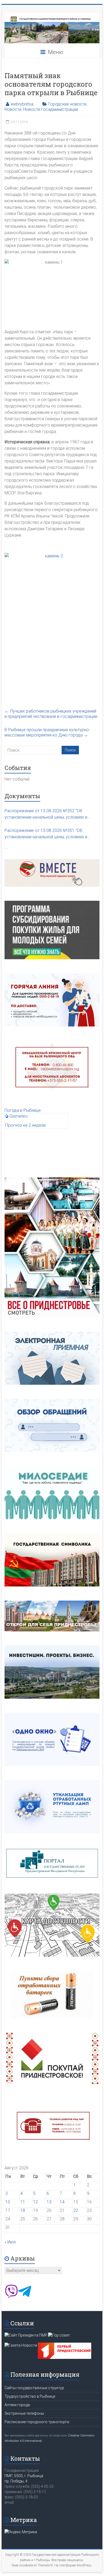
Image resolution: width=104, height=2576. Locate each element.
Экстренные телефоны (24, 2413)
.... (7, 847)
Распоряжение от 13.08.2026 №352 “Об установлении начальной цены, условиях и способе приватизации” (46, 814)
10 (8, 2202)
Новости (13, 109)
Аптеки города (17, 2405)
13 (49, 2202)
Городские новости (67, 104)
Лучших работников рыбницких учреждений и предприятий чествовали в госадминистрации (51, 714)
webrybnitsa (22, 104)
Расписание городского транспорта (37, 2422)
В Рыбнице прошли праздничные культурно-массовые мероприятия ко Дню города (47, 732)
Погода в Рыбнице (23, 1110)
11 (23, 2202)
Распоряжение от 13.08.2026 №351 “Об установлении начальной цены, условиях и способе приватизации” (46, 834)
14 (62, 2202)
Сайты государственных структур (34, 2388)
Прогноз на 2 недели (25, 1125)
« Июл (10, 2242)
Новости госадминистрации (51, 109)
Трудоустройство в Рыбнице (30, 2396)
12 (35, 2202)
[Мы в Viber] (11, 2297)
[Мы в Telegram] (25, 2297)
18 (23, 2210)
